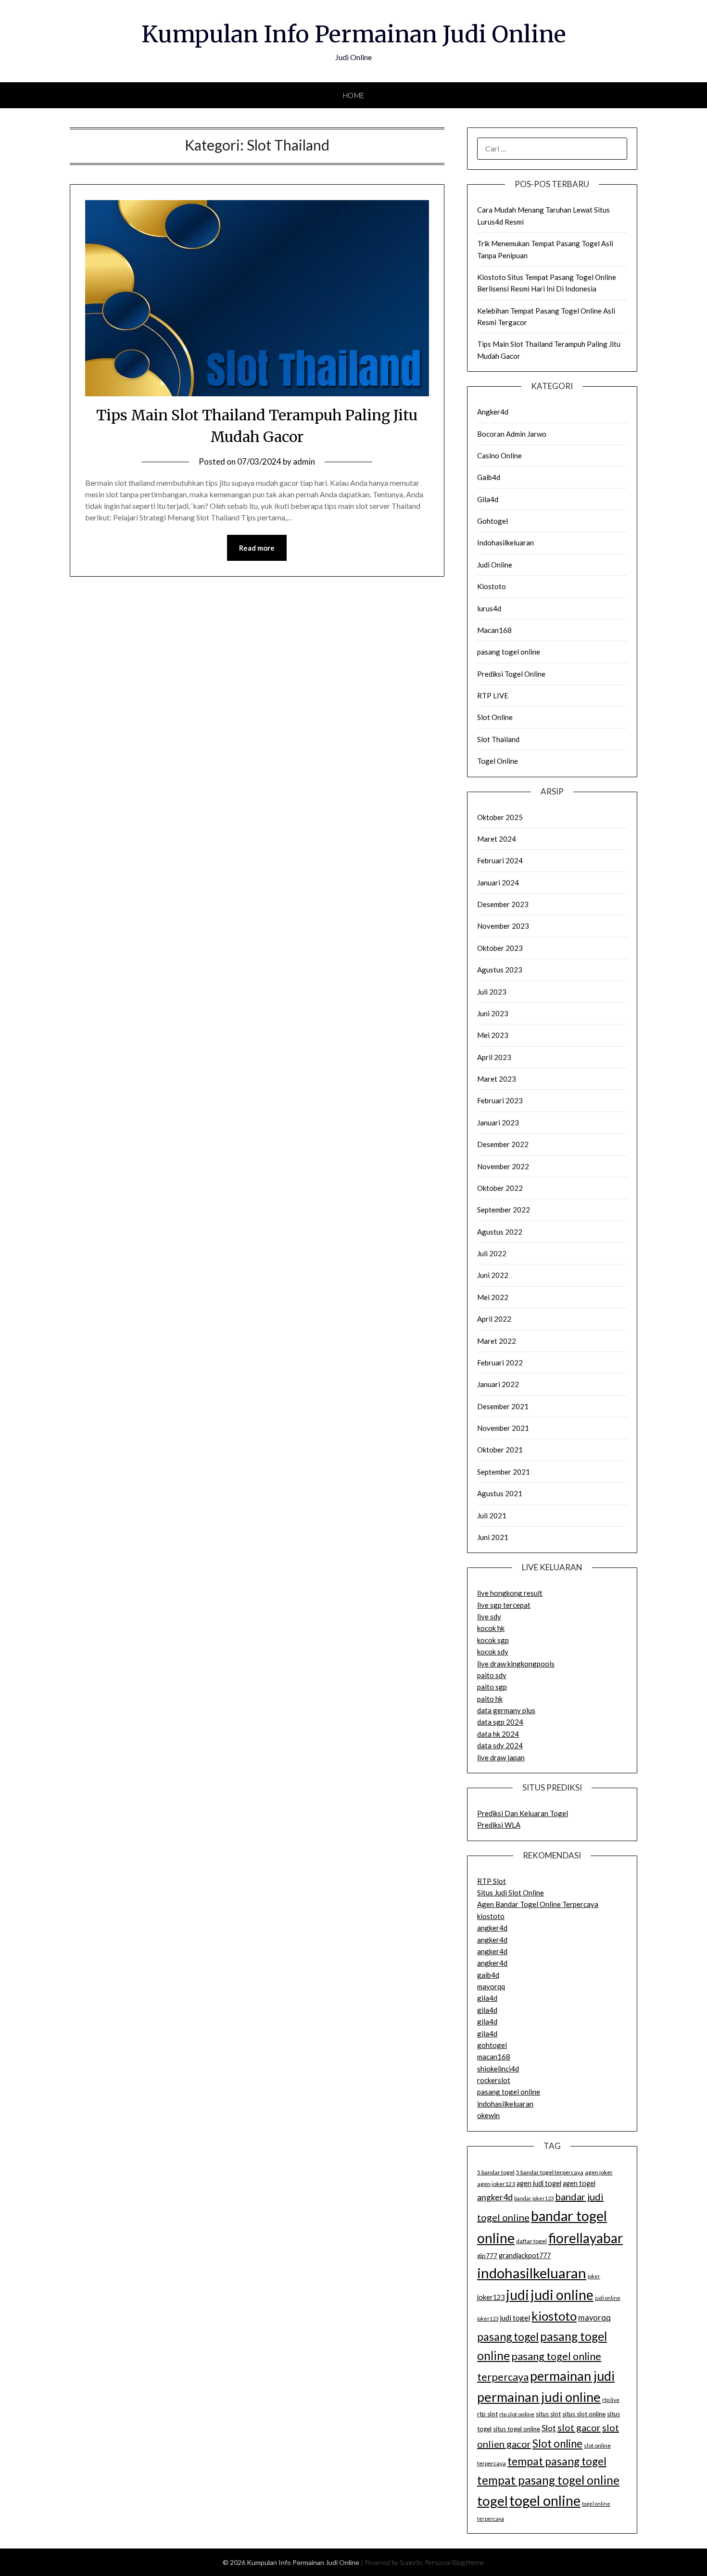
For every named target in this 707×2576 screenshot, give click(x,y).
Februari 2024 (500, 860)
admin (304, 461)
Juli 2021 (492, 1515)
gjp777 (487, 2256)
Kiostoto (492, 586)
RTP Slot (492, 1881)
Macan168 (494, 630)
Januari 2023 (498, 1123)
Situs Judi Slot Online (511, 1893)
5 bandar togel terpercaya (550, 2172)
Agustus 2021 (500, 1493)
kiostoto (491, 1916)
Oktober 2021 (500, 1450)
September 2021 (504, 1472)
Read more (257, 548)
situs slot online (584, 2414)
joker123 (491, 2297)
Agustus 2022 (500, 1232)
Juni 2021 (493, 1537)
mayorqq (491, 1986)
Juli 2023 (492, 992)
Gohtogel (492, 521)
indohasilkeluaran (505, 2104)
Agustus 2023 (500, 970)
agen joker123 (496, 2184)
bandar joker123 (534, 2198)
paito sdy (492, 1675)
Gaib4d (489, 477)
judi (518, 2295)
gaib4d (488, 1975)
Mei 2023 (493, 1035)
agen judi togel (539, 2183)
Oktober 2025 (500, 817)
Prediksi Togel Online (511, 674)
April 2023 (494, 1057)
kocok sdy (493, 1652)
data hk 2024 (498, 1734)
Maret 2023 (497, 1079)
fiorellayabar (586, 2238)
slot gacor (579, 2427)
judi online (562, 2295)
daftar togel (531, 2241)
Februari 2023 (500, 1100)
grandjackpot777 (525, 2255)
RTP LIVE (493, 695)
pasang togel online (509, 652)
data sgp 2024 (500, 1722)
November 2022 (503, 1166)
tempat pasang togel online (548, 2480)
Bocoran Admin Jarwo (512, 434)
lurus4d (489, 608)
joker (594, 2276)
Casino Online (499, 455)
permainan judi (572, 2376)
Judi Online (495, 565)
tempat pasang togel (557, 2461)
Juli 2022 (492, 1253)
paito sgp (492, 1687)
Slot (549, 2428)
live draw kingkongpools (516, 1664)
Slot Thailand (498, 739)
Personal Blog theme (454, 2562)
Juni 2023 (493, 1013)
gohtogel (492, 2045)
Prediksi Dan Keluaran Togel (523, 1813)
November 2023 (503, 926)
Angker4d (493, 412)
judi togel (515, 2318)
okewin (488, 2115)
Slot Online (495, 717)
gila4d (487, 1998)
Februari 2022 (500, 1363)
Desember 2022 (503, 1144)
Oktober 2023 (500, 948)
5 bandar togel (496, 2172)
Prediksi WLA (499, 1825)
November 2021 (503, 1428)
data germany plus (506, 1710)
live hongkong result (510, 1593)
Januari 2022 (498, 1384)
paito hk (490, 1699)
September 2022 (504, 1210)
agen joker (599, 2172)
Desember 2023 (503, 904)
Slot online (557, 2443)
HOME (354, 95)
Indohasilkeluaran (505, 543)
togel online (545, 2500)
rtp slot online (517, 2414)
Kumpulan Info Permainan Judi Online (354, 34)
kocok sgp (493, 1640)
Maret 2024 (497, 839)
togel (492, 2501)
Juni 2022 (493, 1275)
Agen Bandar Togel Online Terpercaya (538, 1904)
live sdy (489, 1616)
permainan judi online (539, 2397)
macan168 (494, 2057)
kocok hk (491, 1628)
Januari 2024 (498, 883)
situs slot (548, 2414)
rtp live (611, 2400)
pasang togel (508, 2336)
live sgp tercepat (504, 1605)
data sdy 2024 (500, 1745)
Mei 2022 (493, 1297)
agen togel (579, 2183)
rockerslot (494, 2080)
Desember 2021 (503, 1406)
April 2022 (494, 1319)
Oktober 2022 (500, 1188)
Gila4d (488, 499)
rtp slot (487, 2414)
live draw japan (501, 1757)
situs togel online (517, 2429)
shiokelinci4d (498, 2069)
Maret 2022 (497, 1341)
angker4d (492, 1928)
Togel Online (498, 761)
